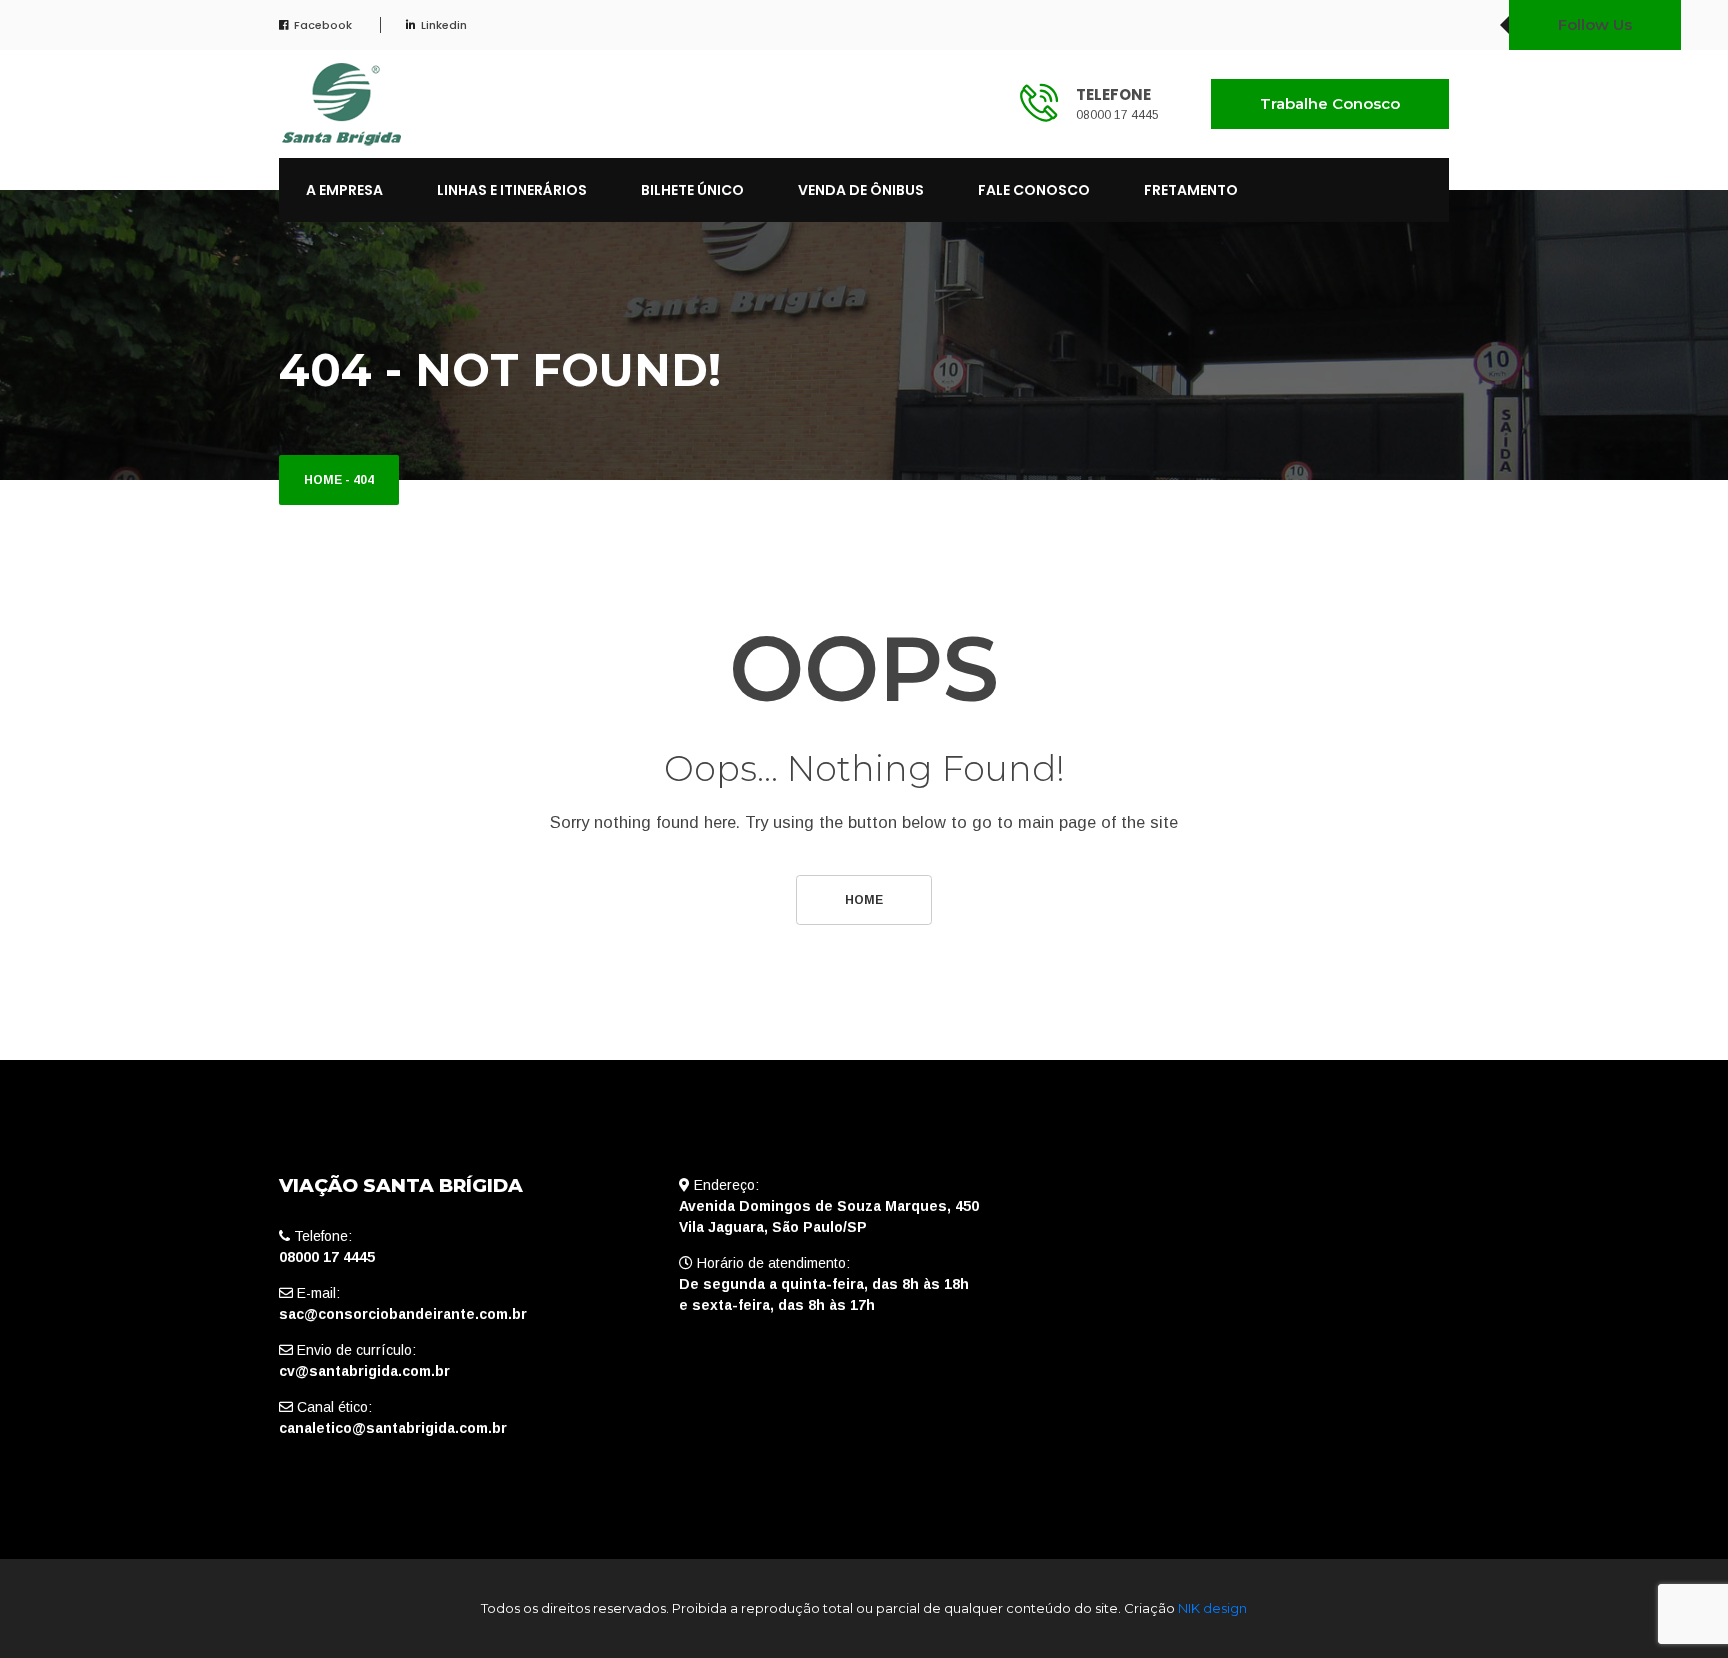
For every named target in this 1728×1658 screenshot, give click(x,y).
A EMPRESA (344, 190)
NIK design (1212, 1608)
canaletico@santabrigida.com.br (393, 1428)
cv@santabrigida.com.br (364, 1371)
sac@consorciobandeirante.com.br (403, 1314)
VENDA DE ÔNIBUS (861, 190)
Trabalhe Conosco (1330, 103)
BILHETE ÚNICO (692, 190)
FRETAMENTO (1191, 190)
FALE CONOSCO (1034, 190)
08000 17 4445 (1117, 115)
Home (323, 480)
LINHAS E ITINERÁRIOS (512, 190)
